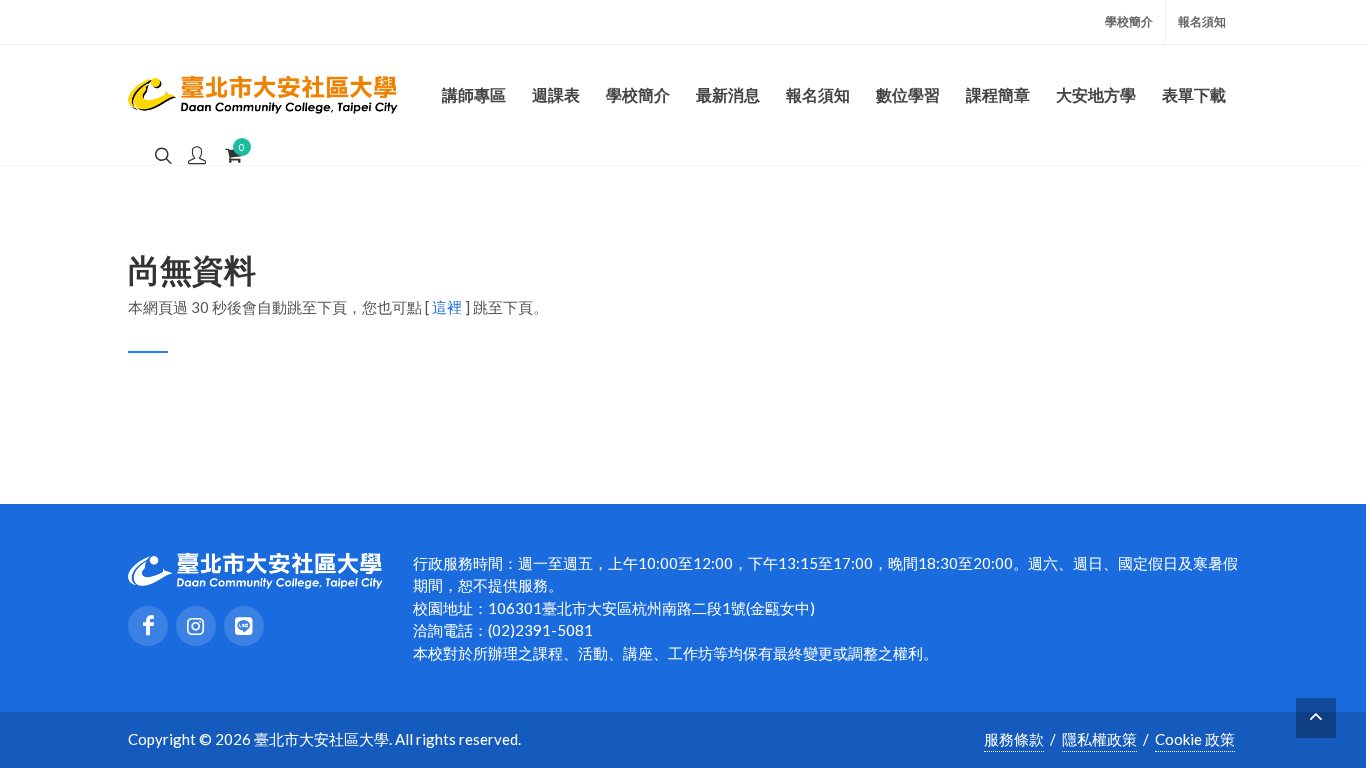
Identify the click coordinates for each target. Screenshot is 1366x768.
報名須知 (1202, 21)
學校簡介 (1129, 21)
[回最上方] (1316, 718)
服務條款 (1014, 739)
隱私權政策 (1099, 739)
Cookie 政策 (1195, 739)
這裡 (447, 307)
